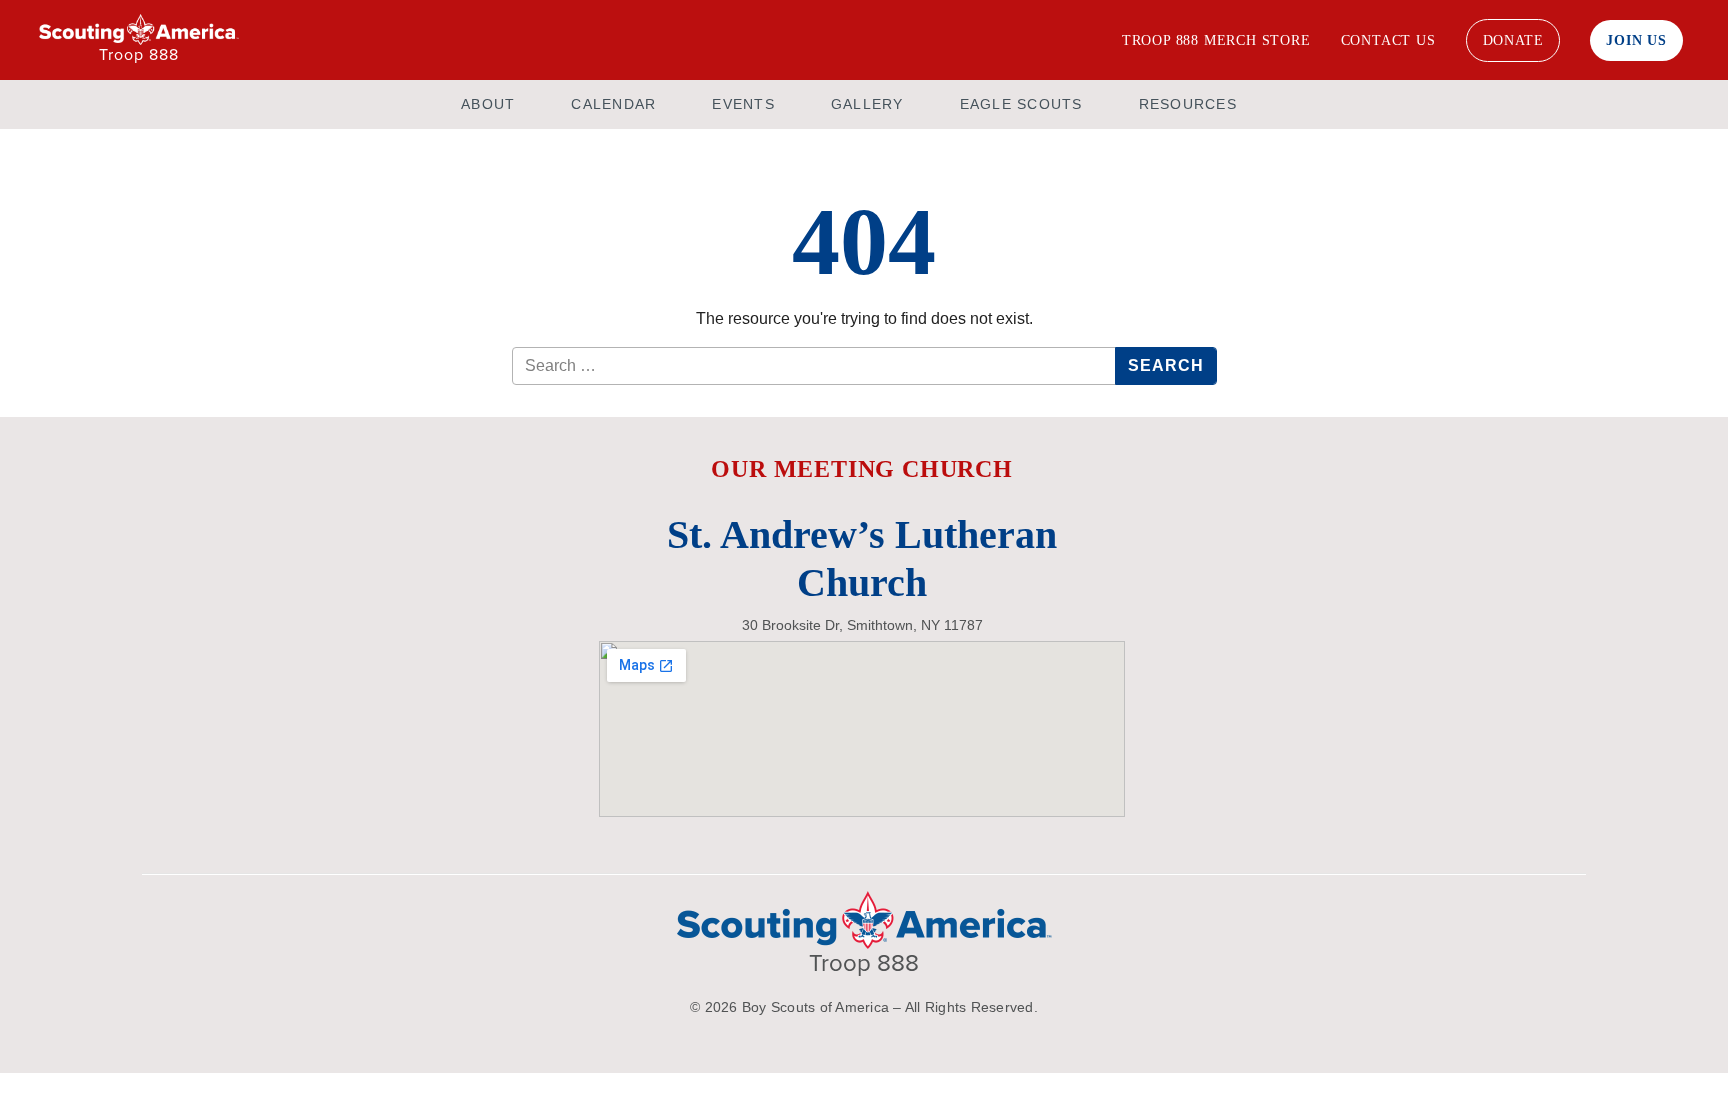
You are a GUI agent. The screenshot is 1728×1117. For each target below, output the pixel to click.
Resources (1188, 104)
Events (743, 104)
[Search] (1079, 40)
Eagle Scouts (1021, 104)
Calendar (613, 104)
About (488, 104)
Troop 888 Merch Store (1216, 40)
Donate (1513, 40)
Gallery (867, 104)
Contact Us (1388, 40)
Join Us (1636, 40)
